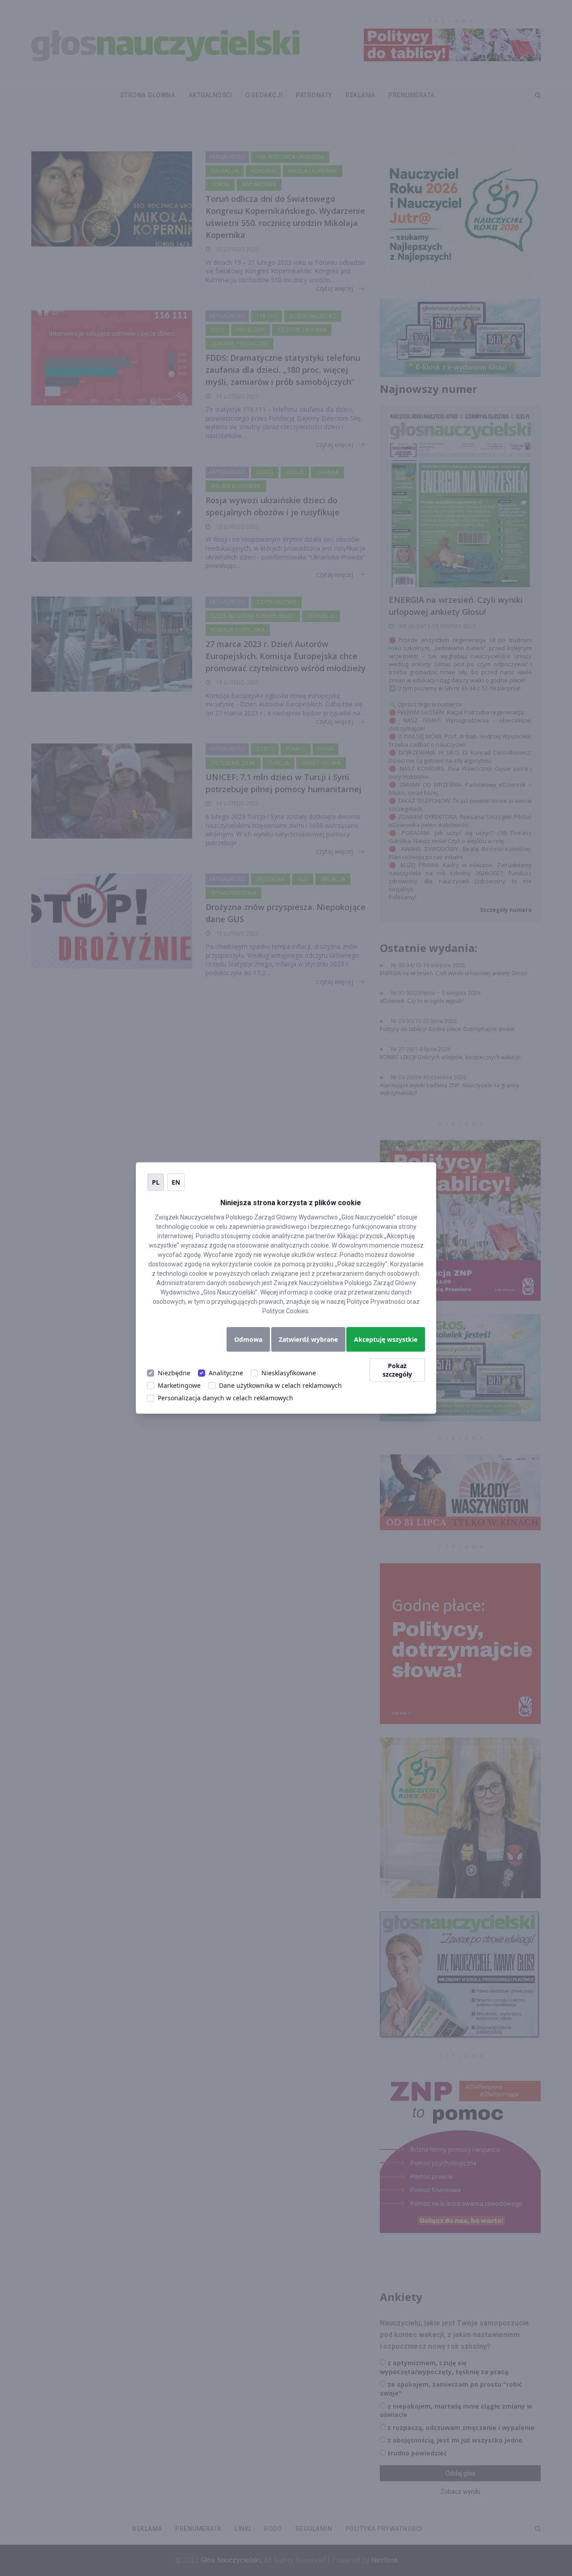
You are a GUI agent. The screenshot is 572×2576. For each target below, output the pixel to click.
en (176, 1182)
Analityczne (226, 1373)
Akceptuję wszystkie (386, 1339)
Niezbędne (174, 1373)
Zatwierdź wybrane (308, 1339)
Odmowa (248, 1339)
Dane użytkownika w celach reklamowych (280, 1385)
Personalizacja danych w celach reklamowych (225, 1398)
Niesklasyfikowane (289, 1373)
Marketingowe (179, 1385)
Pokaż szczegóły (397, 1370)
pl (156, 1182)
